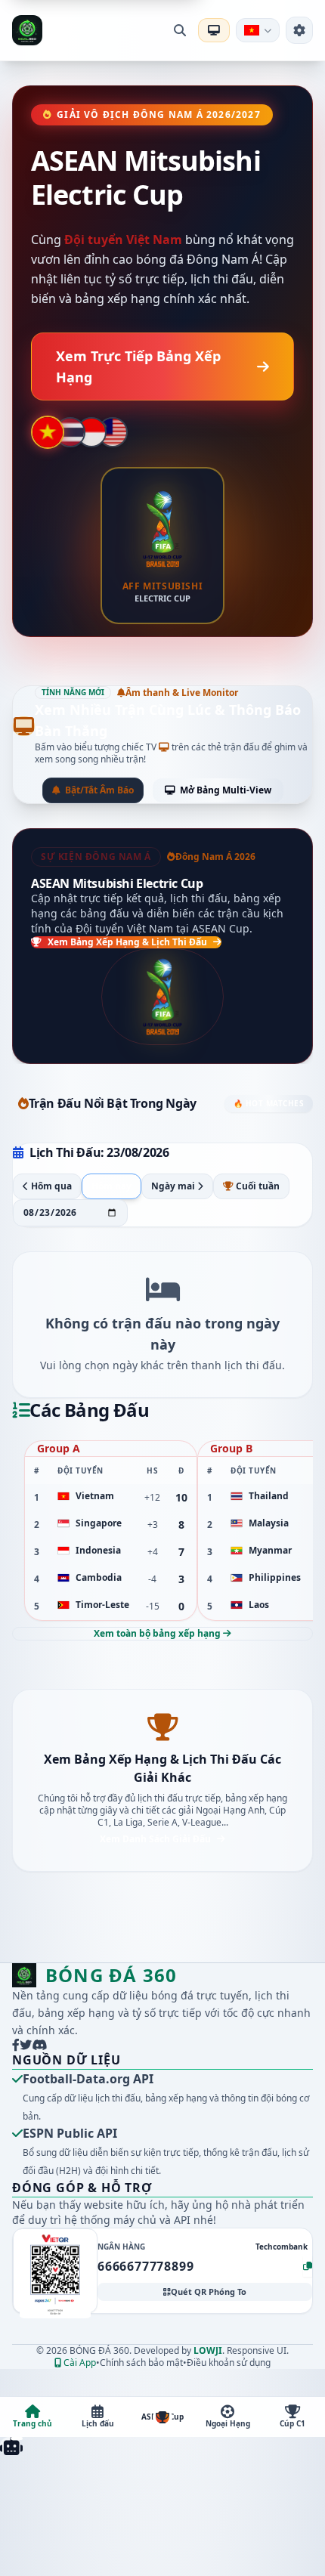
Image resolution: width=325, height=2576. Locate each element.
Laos (259, 1605)
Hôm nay (111, 1186)
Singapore (99, 1523)
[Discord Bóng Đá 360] (39, 2045)
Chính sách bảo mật (141, 2363)
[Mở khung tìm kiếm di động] (180, 30)
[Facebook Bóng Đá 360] (16, 2045)
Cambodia (99, 1578)
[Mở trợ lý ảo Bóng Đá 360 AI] (11, 2446)
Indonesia (98, 1551)
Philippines (275, 1578)
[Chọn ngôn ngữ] (258, 30)
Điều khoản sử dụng (229, 2363)
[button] (55, 2271)
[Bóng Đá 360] (27, 30)
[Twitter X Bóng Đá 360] (26, 2045)
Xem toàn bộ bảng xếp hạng (158, 1633)
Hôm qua (50, 1186)
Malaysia (269, 1523)
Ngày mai (174, 1186)
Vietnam (95, 1496)
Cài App (79, 2363)
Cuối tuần (257, 1186)
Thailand (269, 1496)
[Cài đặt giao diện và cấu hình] (299, 30)
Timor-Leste (102, 1605)
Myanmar (270, 1551)
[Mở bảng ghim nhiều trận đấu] (214, 30)
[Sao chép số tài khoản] (308, 2266)
